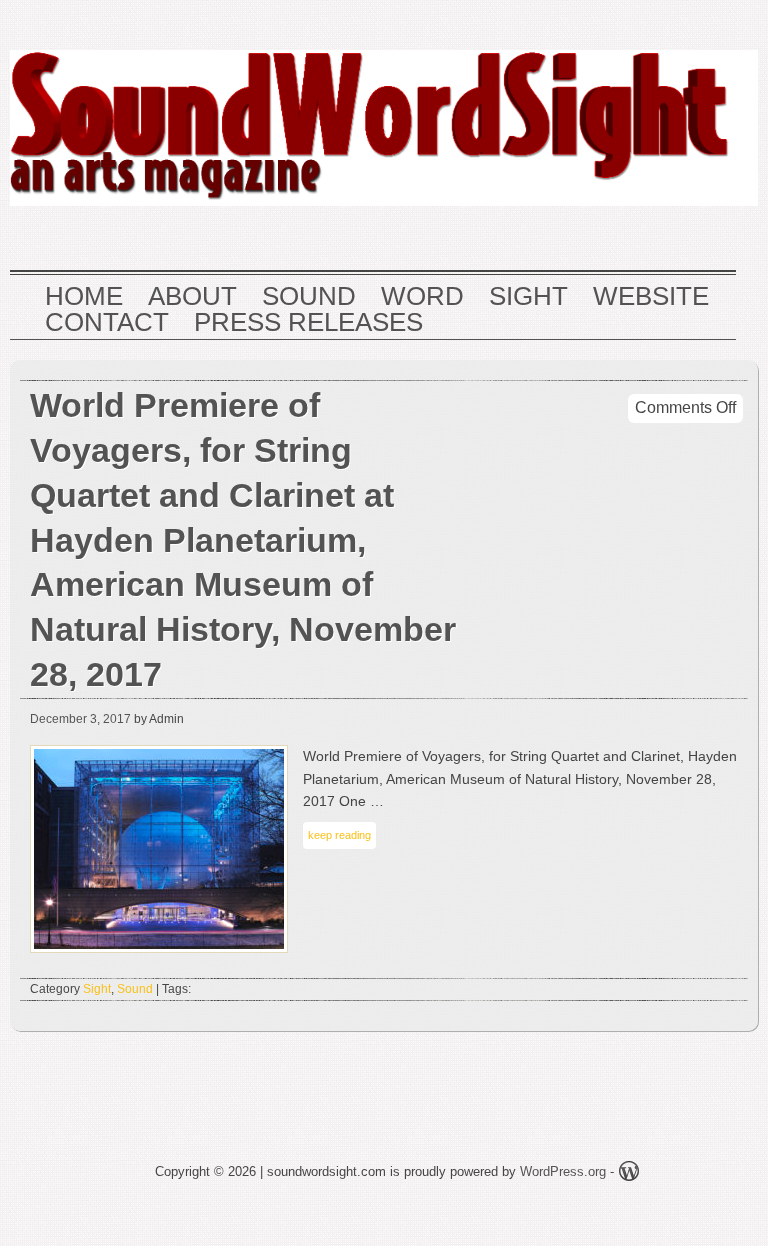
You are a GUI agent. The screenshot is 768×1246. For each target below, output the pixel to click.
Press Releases (308, 323)
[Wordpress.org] (629, 1174)
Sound (309, 297)
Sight (528, 297)
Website (651, 297)
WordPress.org (563, 1171)
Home (84, 297)
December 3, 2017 (80, 719)
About (192, 297)
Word (422, 297)
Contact (107, 323)
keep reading (339, 835)
